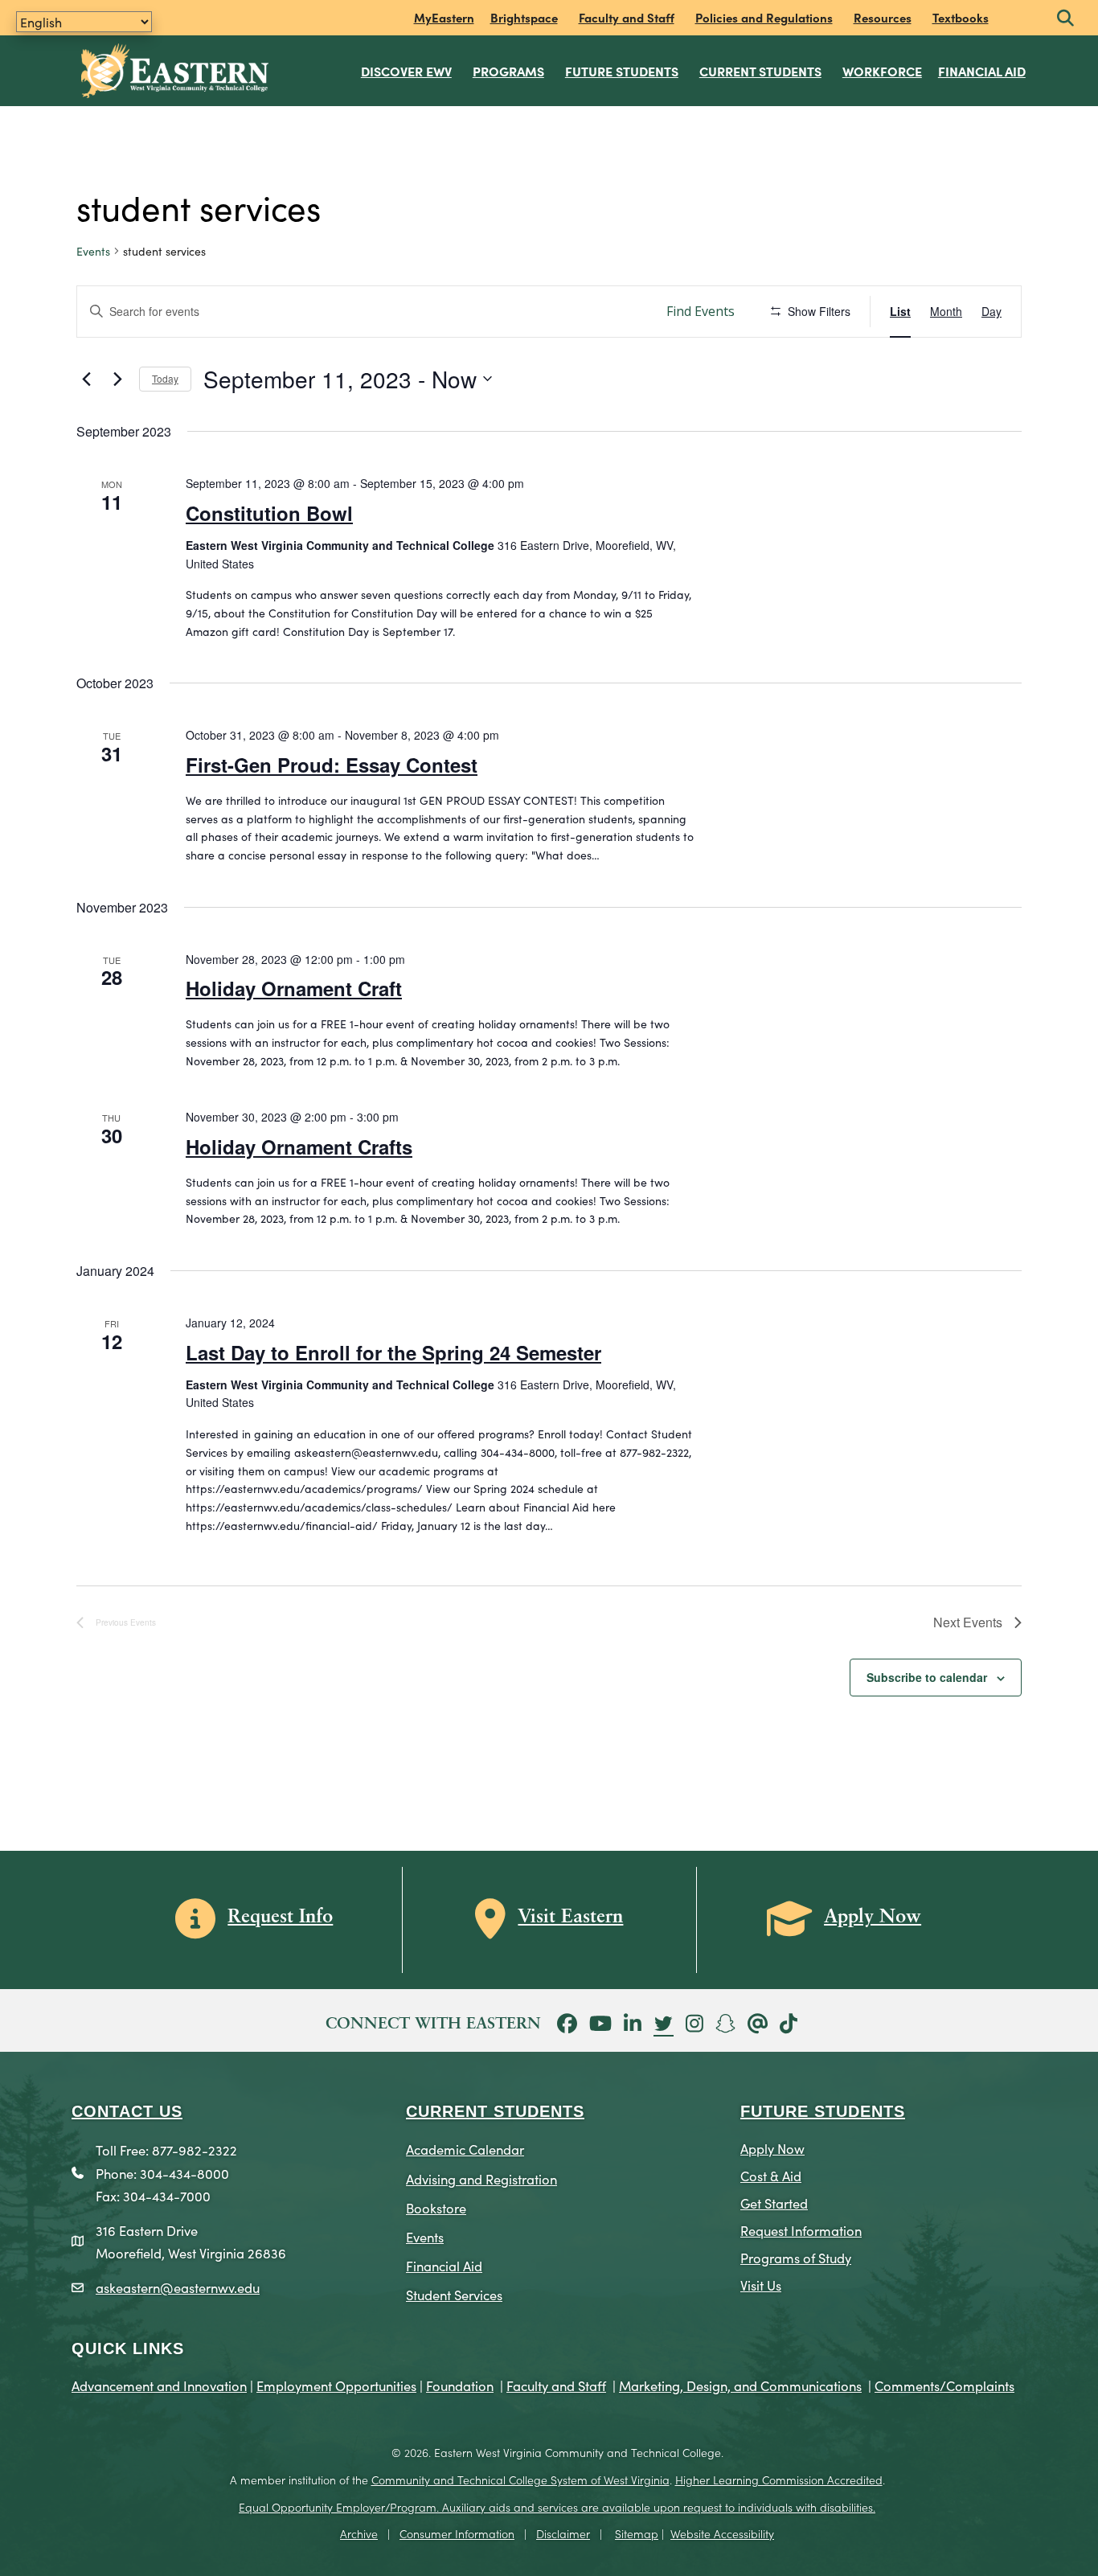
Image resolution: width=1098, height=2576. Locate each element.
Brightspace (524, 17)
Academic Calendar (465, 2149)
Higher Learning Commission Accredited (779, 2480)
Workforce (882, 71)
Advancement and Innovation (159, 2385)
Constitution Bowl (269, 513)
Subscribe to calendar (927, 1677)
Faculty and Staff (627, 17)
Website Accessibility (722, 2533)
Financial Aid (982, 71)
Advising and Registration (481, 2178)
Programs (508, 71)
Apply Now (772, 2148)
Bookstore (436, 2207)
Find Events (701, 311)
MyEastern (444, 17)
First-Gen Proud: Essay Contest (332, 765)
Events (93, 251)
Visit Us (761, 2285)
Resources (883, 17)
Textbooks (961, 17)
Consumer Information (457, 2533)
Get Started (774, 2203)
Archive (359, 2533)
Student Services (454, 2294)
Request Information (801, 2230)
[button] (1065, 19)
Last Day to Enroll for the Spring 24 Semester (393, 1352)
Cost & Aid (771, 2175)
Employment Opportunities (336, 2385)
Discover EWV (406, 71)
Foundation (460, 2385)
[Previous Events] (86, 379)
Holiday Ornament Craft (294, 988)
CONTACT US (127, 2111)
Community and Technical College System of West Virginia (520, 2480)
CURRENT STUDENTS (495, 2111)
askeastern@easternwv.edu (178, 2287)
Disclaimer (563, 2533)
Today (165, 378)
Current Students (760, 71)
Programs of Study (796, 2257)
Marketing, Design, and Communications (740, 2385)
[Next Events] (117, 379)
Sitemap (637, 2533)
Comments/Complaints (944, 2385)
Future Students (622, 71)
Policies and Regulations (764, 17)
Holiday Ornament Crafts (299, 1146)
